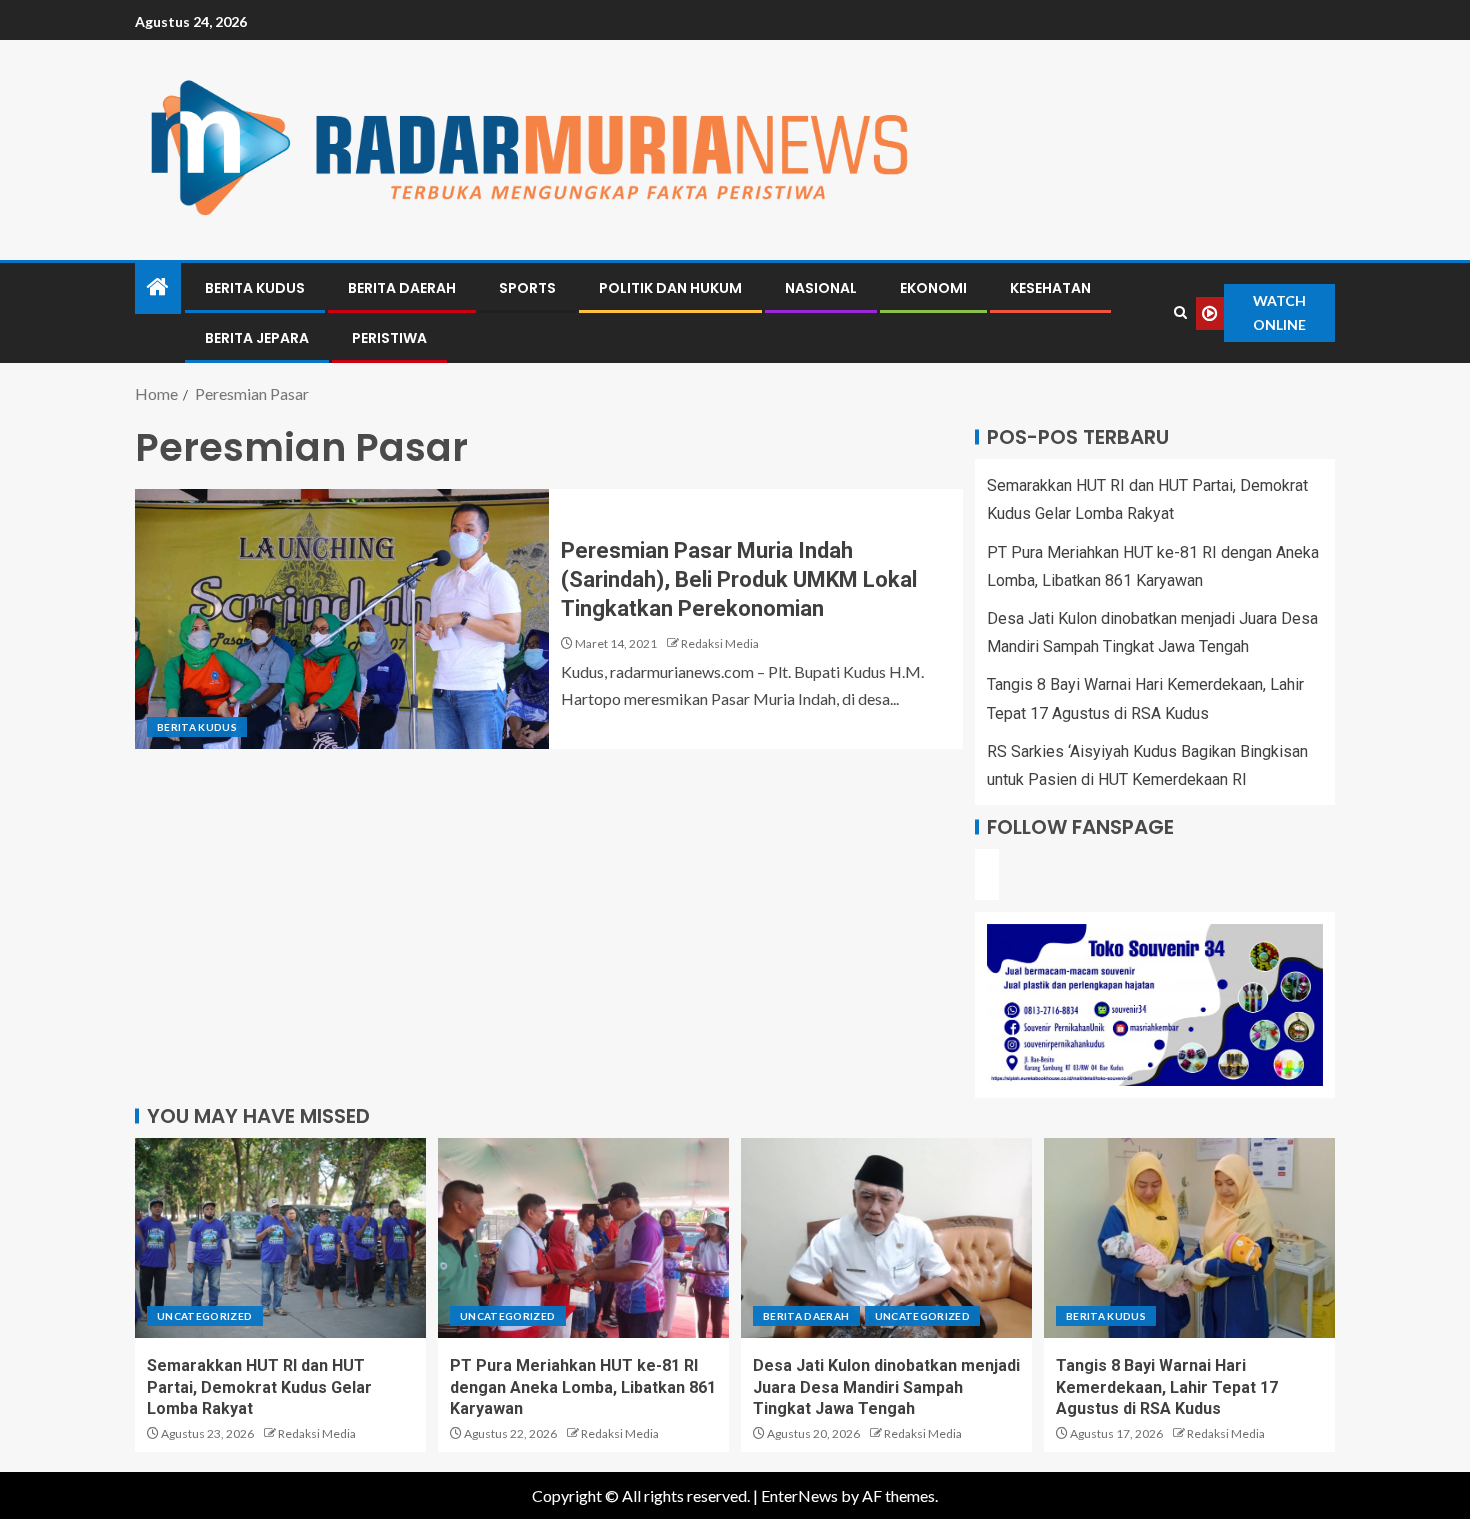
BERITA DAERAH (402, 288)
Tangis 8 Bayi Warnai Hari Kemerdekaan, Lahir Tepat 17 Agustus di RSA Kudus (1167, 1387)
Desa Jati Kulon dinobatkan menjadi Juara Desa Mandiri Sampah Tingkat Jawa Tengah (886, 1387)
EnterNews (799, 1495)
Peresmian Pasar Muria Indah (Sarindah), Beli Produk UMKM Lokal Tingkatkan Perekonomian (739, 580)
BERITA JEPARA (257, 338)
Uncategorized (205, 1316)
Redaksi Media (720, 643)
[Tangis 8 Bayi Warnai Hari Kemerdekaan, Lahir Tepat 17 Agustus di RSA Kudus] (1189, 1238)
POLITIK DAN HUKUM (670, 288)
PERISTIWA (389, 338)
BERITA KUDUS (255, 288)
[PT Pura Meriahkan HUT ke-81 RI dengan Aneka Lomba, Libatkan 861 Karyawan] (583, 1238)
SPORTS (527, 288)
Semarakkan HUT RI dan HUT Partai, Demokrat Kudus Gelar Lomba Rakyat (259, 1387)
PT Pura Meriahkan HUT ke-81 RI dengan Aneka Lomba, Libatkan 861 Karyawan (583, 1387)
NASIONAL (821, 288)
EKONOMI (933, 288)
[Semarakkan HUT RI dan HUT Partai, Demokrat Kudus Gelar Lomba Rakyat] (280, 1238)
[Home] (158, 287)
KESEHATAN (1050, 288)
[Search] (1180, 313)
